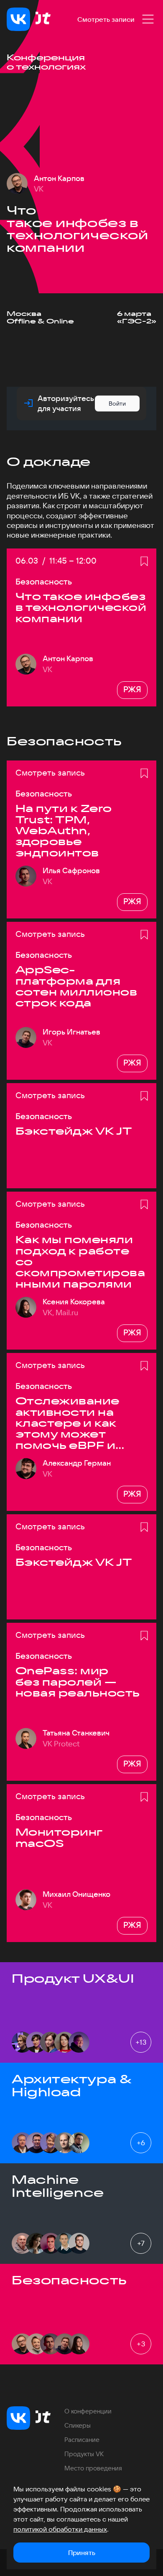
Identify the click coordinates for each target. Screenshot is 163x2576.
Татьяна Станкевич (76, 1733)
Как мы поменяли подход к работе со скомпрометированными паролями (80, 1262)
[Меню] (148, 19)
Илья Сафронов (71, 871)
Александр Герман (77, 1463)
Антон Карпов (59, 178)
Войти (117, 403)
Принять (82, 2553)
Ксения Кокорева (74, 1302)
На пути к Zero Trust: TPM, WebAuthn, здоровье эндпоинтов (64, 830)
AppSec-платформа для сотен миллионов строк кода (76, 986)
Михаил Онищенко (76, 1894)
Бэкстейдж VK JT (74, 1131)
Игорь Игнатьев (71, 1032)
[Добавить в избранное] (144, 561)
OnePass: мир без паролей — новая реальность (78, 1682)
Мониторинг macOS (59, 1838)
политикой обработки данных (60, 2529)
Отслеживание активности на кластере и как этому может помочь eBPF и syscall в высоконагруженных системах (78, 1423)
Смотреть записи (106, 19)
